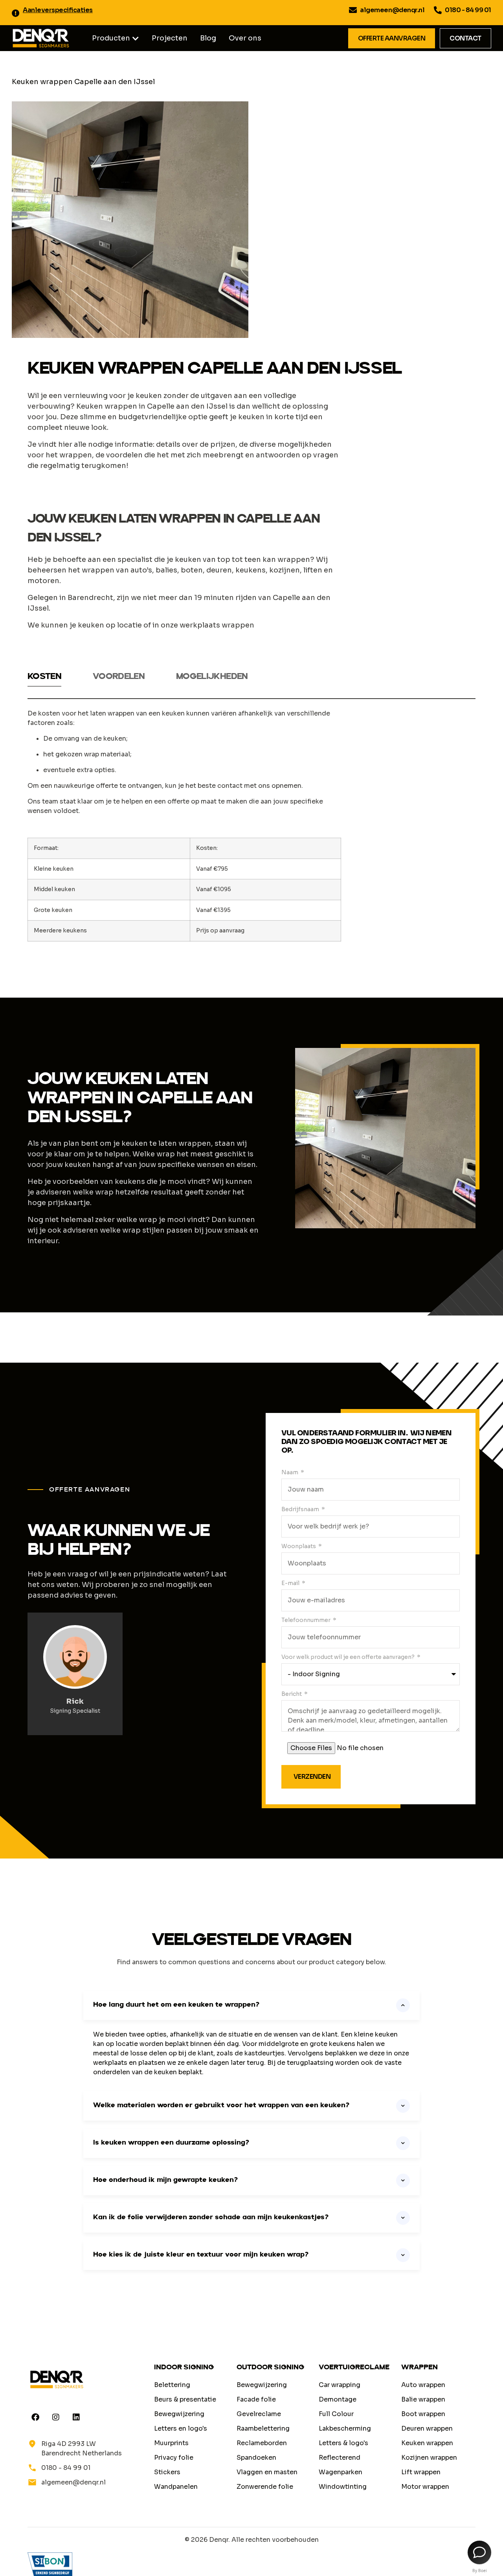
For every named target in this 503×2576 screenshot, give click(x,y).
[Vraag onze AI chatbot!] (479, 2552)
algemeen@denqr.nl (392, 10)
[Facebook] (35, 2417)
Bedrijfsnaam (301, 1509)
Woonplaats (299, 1546)
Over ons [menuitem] (245, 38)
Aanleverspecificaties (58, 10)
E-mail (291, 1583)
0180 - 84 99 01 (468, 10)
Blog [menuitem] (208, 38)
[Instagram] (56, 2417)
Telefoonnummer (307, 1620)
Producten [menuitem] (111, 38)
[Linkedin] (76, 2417)
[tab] (44, 679)
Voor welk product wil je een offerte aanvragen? (349, 1657)
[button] (136, 39)
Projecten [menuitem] (170, 38)
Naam (290, 1472)
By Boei (480, 2570)
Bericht (292, 1694)
